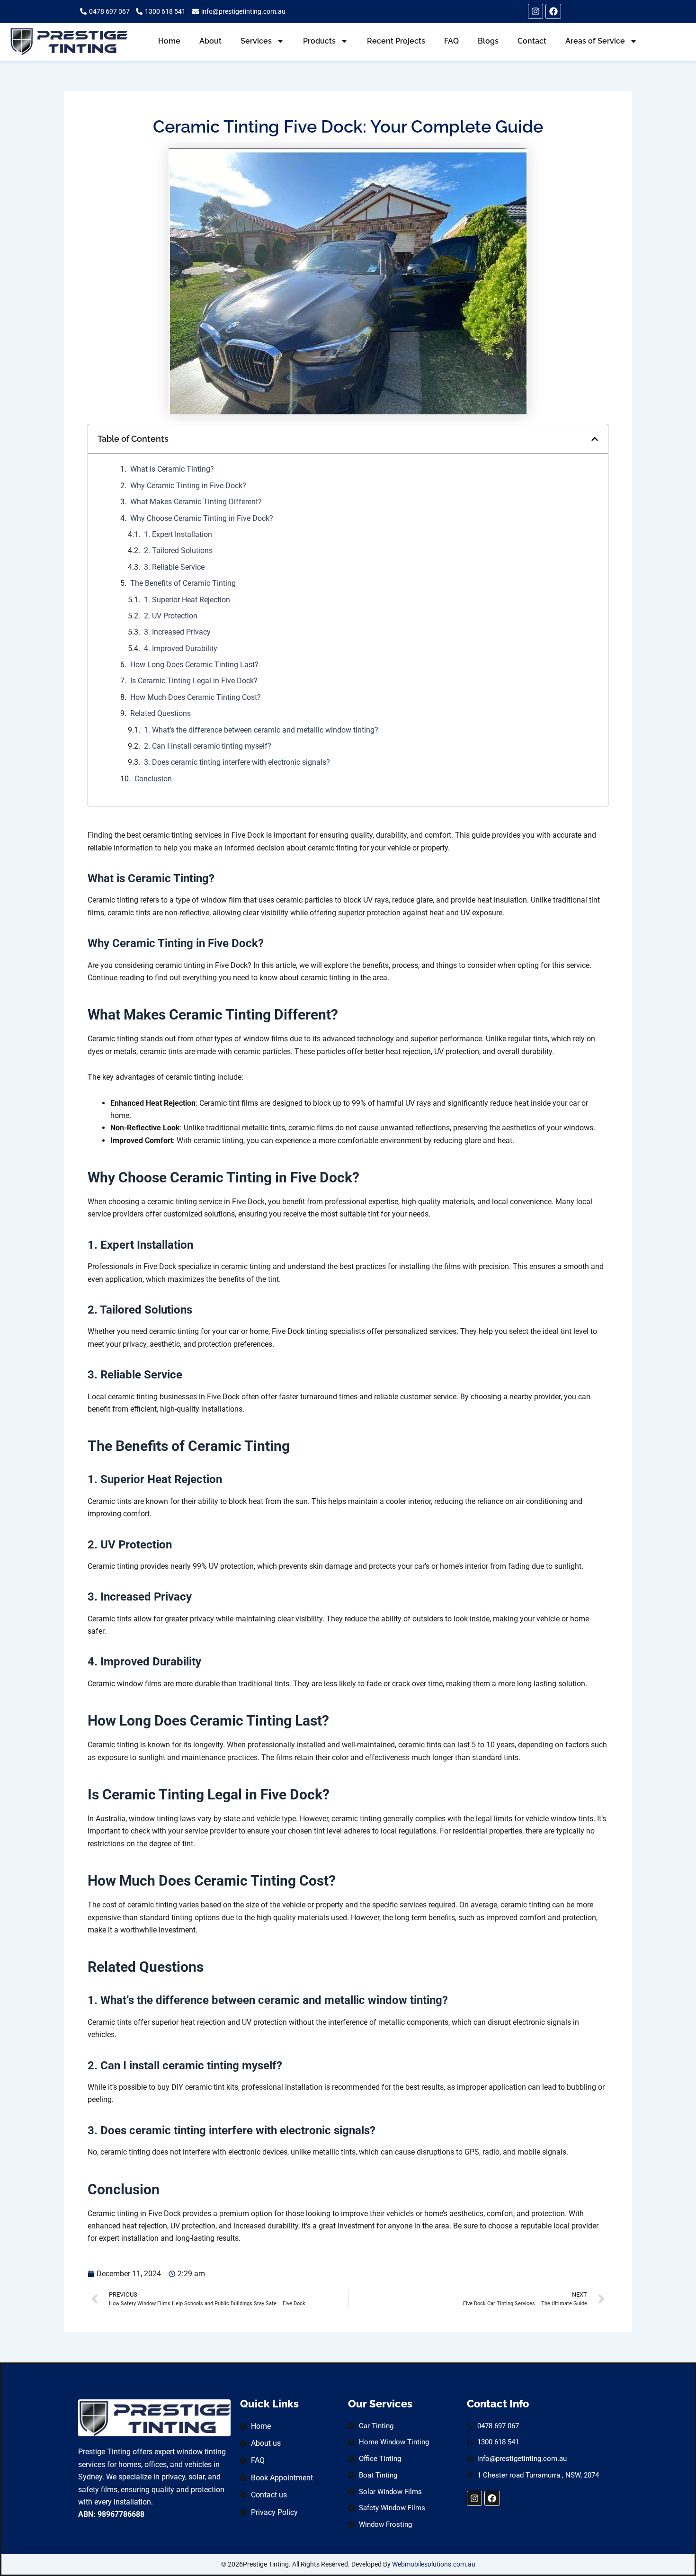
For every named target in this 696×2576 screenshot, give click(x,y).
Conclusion (153, 779)
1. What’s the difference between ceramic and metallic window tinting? (261, 730)
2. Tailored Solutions (178, 550)
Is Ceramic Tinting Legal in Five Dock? (194, 681)
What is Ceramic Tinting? (172, 469)
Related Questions (161, 713)
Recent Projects (396, 41)
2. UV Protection (171, 616)
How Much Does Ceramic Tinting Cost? (196, 697)
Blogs (488, 41)
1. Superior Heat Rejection (187, 600)
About (210, 41)
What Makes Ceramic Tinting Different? (196, 502)
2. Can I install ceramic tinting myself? (208, 746)
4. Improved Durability (181, 648)
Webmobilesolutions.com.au (434, 2564)
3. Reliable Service (174, 567)
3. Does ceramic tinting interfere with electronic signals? (237, 762)
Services (256, 41)
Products (319, 41)
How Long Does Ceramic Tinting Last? (194, 665)
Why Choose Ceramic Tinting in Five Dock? (202, 518)
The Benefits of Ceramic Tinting (183, 583)
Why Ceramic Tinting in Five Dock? (188, 486)
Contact (532, 41)
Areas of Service (595, 41)
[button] (595, 439)
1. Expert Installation (178, 534)
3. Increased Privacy (177, 632)
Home (169, 41)
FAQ (451, 41)
